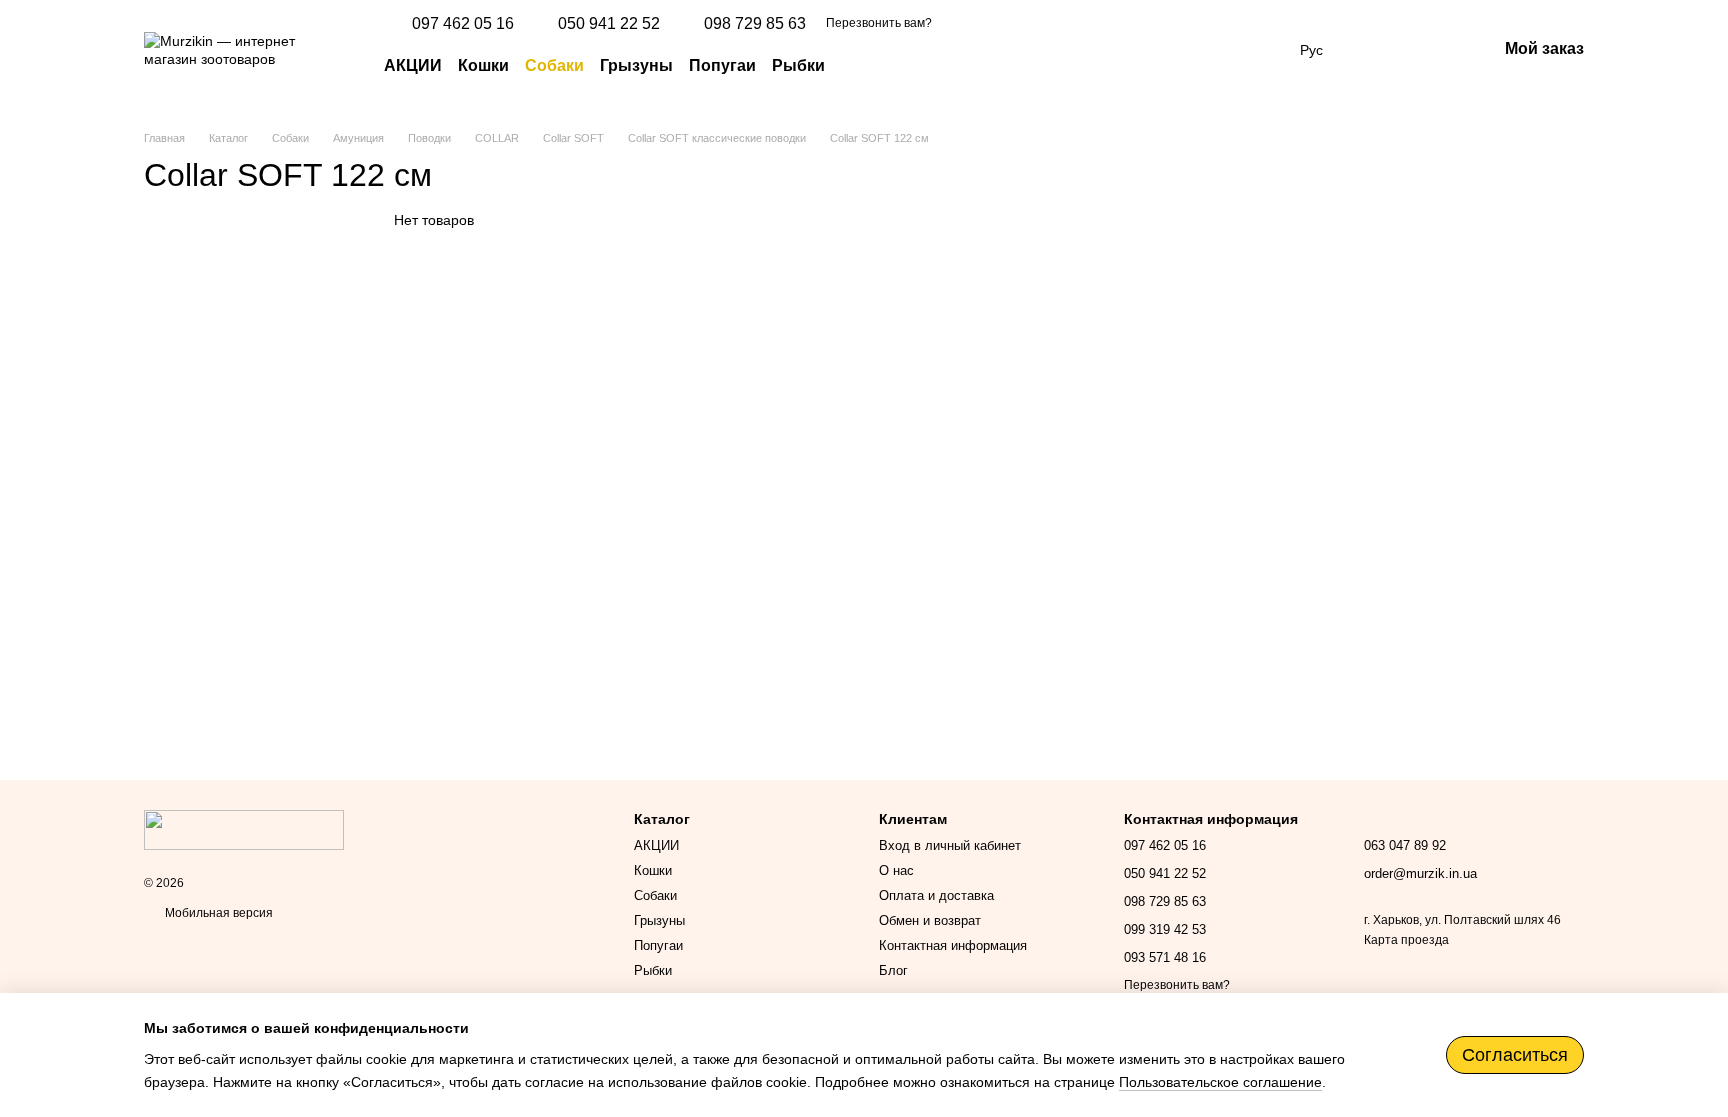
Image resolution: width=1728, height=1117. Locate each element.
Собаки (554, 65)
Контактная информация (953, 945)
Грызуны (636, 65)
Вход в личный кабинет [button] (950, 845)
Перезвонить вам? (879, 23)
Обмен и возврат (930, 920)
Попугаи (722, 65)
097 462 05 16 (463, 24)
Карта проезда (1406, 940)
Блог (893, 970)
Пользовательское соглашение (1220, 1082)
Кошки (483, 65)
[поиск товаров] (861, 66)
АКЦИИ (413, 65)
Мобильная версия (217, 913)
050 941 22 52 (609, 24)
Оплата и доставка (936, 895)
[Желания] (1377, 50)
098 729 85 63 (755, 24)
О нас (896, 870)
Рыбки (798, 65)
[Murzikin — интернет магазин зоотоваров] (244, 829)
